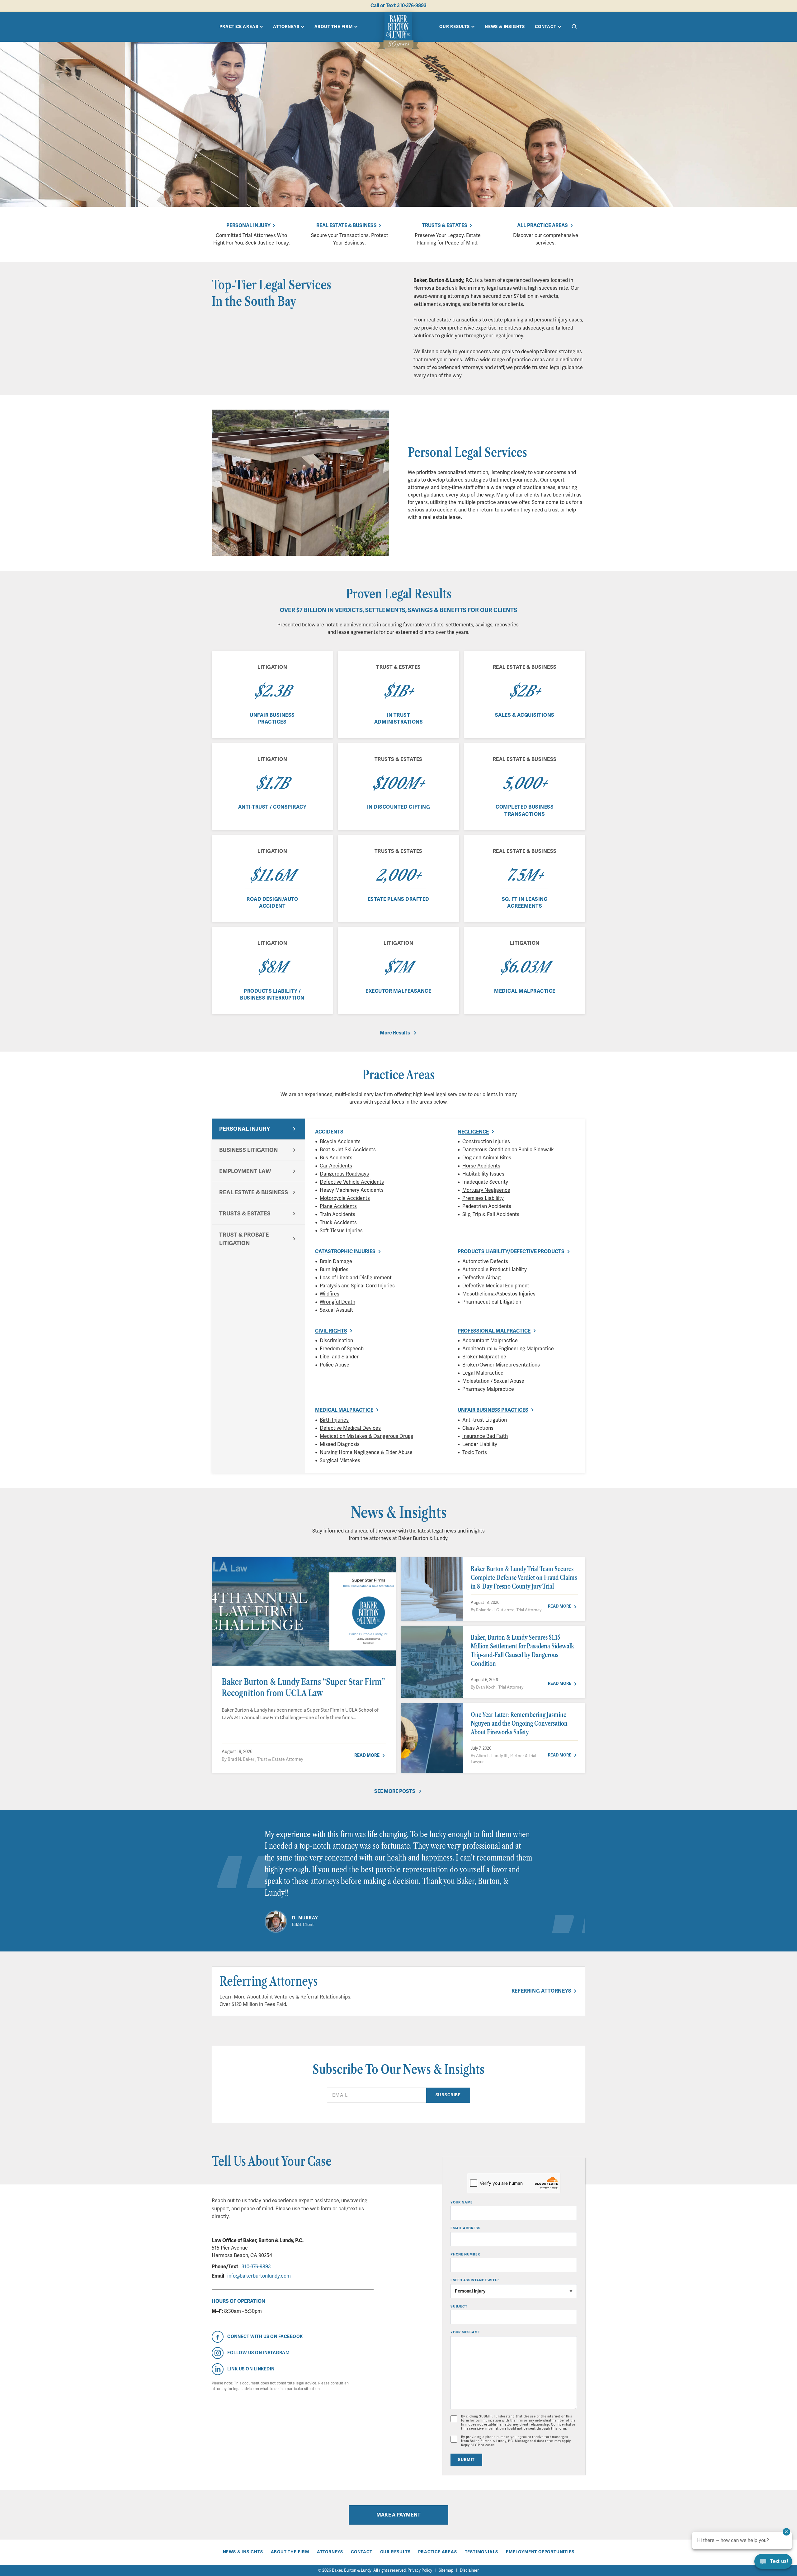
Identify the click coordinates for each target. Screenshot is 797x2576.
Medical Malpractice (344, 1410)
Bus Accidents (336, 1158)
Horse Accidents (481, 1166)
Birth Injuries (334, 1420)
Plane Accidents (338, 1206)
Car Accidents (336, 1166)
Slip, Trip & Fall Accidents (491, 1214)
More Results (395, 1033)
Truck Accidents (338, 1223)
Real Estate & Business (347, 226)
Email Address (465, 2228)
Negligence (473, 1132)
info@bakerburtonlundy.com (259, 2276)
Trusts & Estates (445, 226)
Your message (465, 2332)
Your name (462, 2202)
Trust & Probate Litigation (244, 1239)
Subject (459, 2306)
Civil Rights (331, 1331)
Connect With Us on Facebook (265, 2337)
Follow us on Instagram (258, 2353)
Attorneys (286, 27)
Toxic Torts (475, 1452)
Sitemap (446, 2570)
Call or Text (398, 6)
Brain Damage (336, 1262)
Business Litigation (248, 1150)
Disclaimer (469, 2570)
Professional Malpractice (494, 1331)
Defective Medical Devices (350, 1428)
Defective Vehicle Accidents (352, 1182)
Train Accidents (337, 1214)
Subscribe (448, 2095)
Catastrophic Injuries (345, 1252)
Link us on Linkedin (251, 2369)
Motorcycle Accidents (345, 1198)
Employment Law (245, 1171)
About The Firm (334, 27)
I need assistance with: (475, 2280)
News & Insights (505, 27)
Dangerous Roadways (344, 1174)
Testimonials (482, 2552)
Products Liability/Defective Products (511, 1252)
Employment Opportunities (540, 2552)
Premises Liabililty (483, 1198)
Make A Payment (398, 2515)
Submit (466, 2460)
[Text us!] (773, 2562)
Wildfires (330, 1294)
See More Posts (395, 1791)
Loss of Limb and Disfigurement (356, 1278)
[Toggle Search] (574, 27)
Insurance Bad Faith (485, 1436)
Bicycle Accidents (340, 1142)
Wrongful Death (337, 1302)
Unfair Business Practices (493, 1410)
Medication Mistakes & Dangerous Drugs (366, 1436)
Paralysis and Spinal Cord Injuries (357, 1286)
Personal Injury (248, 226)
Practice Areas (239, 27)
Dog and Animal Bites (487, 1158)
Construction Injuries (486, 1142)
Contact (546, 27)
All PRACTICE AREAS (542, 226)
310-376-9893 (256, 2267)
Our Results (455, 27)
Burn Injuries (334, 1270)
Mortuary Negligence (486, 1190)
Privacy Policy (420, 2570)
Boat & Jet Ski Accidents (348, 1150)
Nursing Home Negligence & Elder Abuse (366, 1452)
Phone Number (465, 2254)
